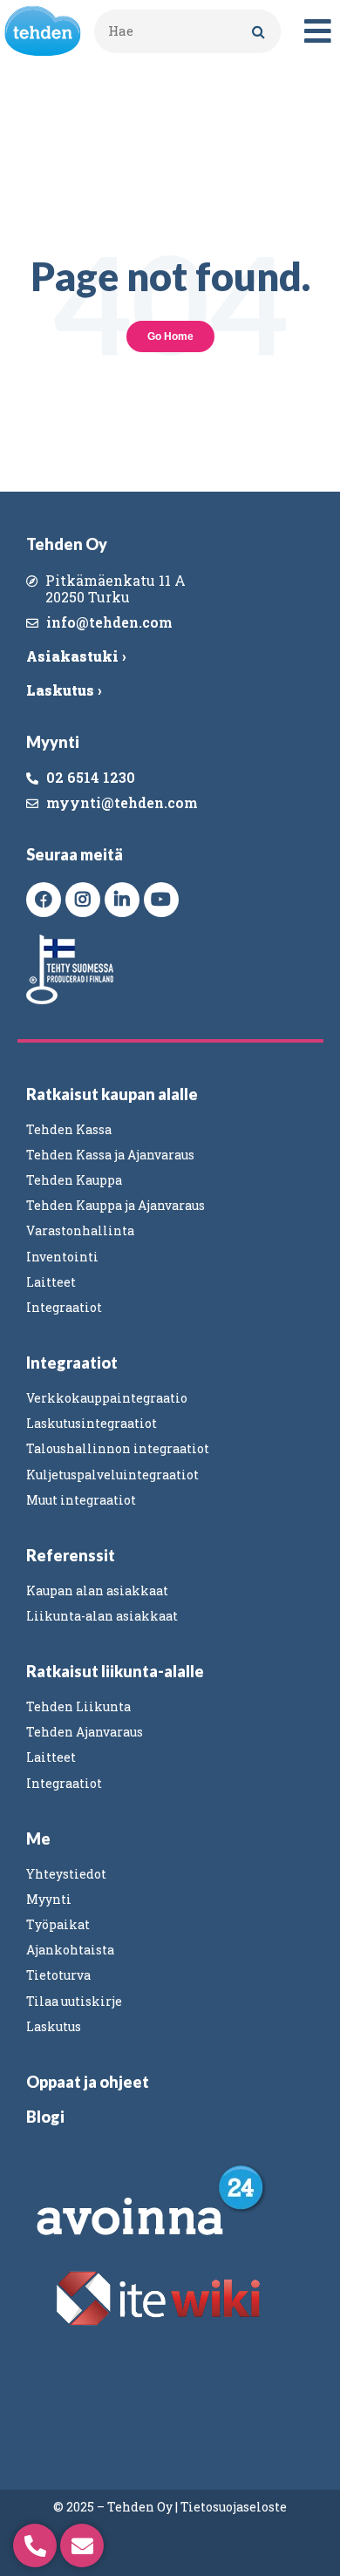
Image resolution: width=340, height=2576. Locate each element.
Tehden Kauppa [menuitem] (74, 1180)
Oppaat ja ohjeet (88, 2082)
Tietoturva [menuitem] (58, 1975)
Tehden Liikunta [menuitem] (78, 1706)
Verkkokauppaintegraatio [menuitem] (107, 1398)
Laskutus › (64, 690)
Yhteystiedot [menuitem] (66, 1874)
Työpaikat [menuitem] (58, 1924)
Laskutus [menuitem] (54, 2026)
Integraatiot (72, 1363)
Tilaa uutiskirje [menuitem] (74, 2001)
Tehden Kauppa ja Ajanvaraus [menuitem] (116, 1205)
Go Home (170, 336)
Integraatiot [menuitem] (64, 1307)
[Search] (259, 31)
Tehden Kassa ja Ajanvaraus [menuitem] (110, 1155)
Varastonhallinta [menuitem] (80, 1230)
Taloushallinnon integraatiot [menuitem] (118, 1448)
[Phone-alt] (35, 2545)
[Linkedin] (122, 900)
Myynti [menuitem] (49, 1899)
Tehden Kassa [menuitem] (69, 1129)
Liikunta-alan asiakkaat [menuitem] (102, 1616)
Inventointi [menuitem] (62, 1257)
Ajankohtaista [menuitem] (70, 1950)
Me (38, 1839)
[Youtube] (161, 900)
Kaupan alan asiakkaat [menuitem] (97, 1590)
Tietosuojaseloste (234, 2507)
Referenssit (71, 1555)
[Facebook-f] (44, 900)
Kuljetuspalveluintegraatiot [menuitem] (112, 1475)
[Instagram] (83, 900)
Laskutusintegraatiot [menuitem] (92, 1423)
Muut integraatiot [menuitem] (81, 1500)
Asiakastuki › (76, 656)
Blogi (45, 2117)
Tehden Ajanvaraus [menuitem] (85, 1732)
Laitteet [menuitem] (51, 1282)
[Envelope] (82, 2545)
